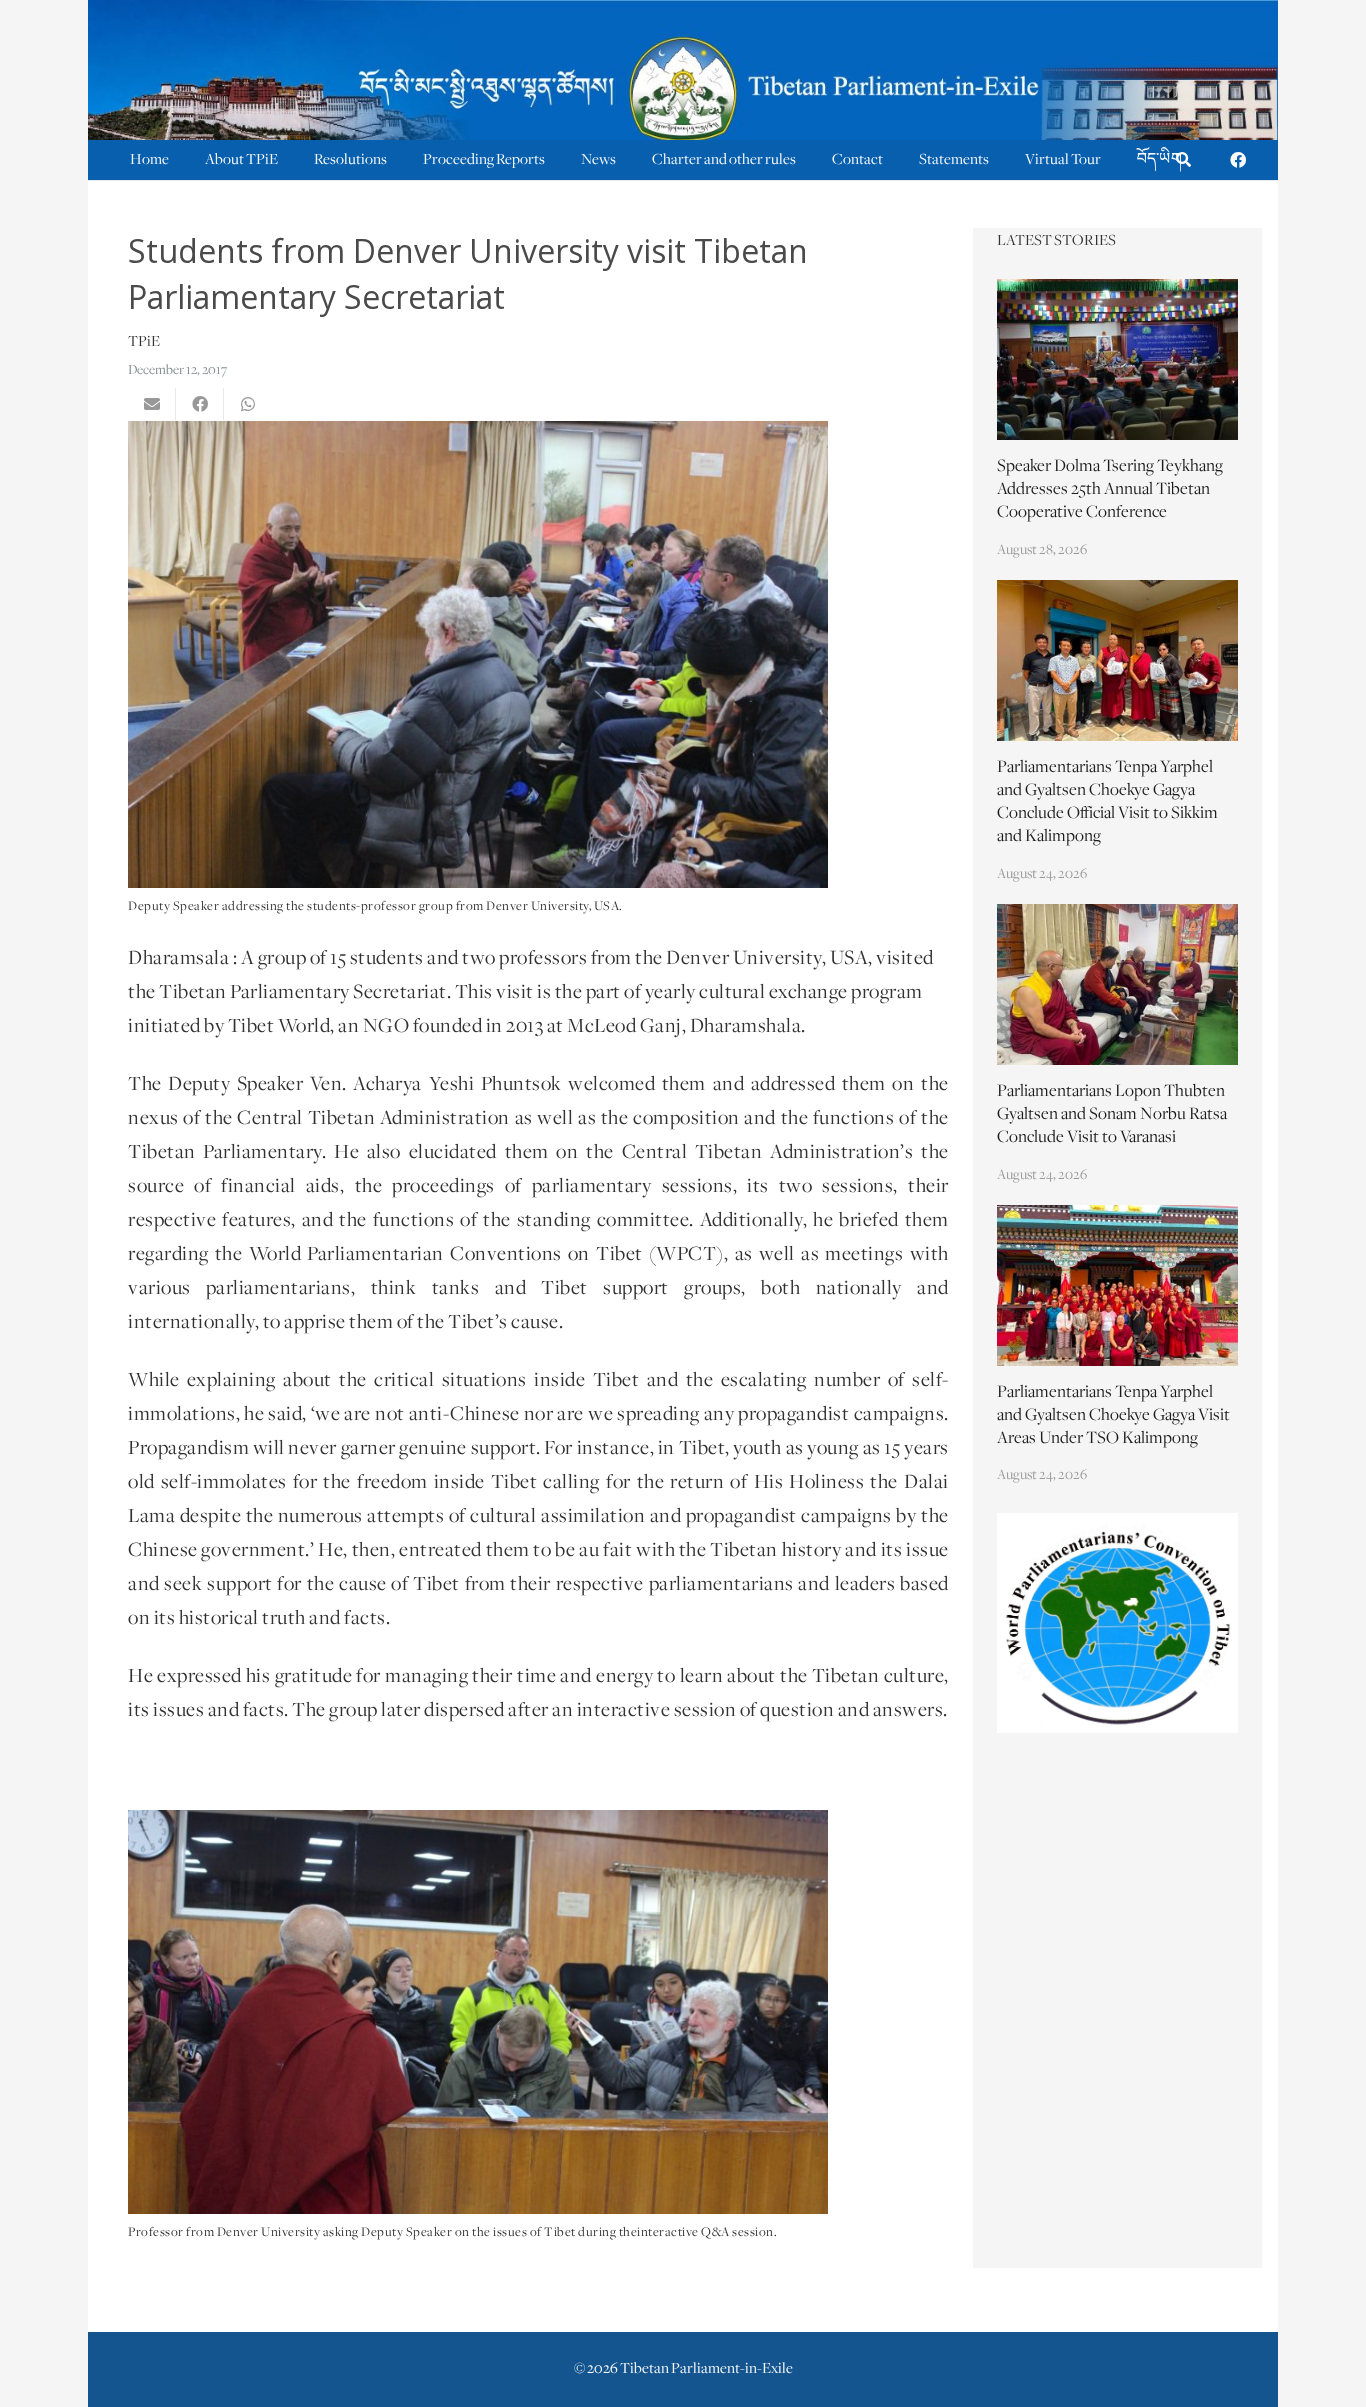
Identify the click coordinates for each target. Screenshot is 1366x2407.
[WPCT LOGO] (1118, 1622)
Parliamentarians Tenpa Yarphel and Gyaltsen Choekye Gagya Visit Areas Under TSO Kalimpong (1113, 1416)
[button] (1183, 160)
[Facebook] (1238, 160)
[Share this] (200, 404)
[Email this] (152, 404)
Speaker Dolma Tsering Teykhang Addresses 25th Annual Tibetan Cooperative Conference (1110, 490)
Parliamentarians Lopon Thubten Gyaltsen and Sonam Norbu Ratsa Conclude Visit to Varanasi (1112, 1115)
